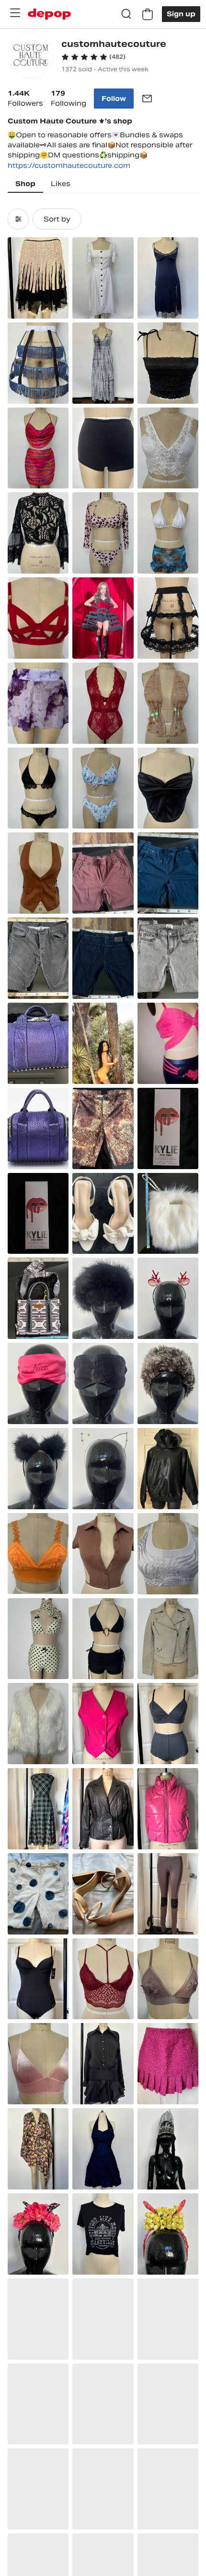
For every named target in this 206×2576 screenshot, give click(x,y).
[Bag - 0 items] (148, 14)
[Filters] (18, 219)
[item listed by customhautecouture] (38, 278)
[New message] (147, 99)
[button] (93, 57)
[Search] (126, 14)
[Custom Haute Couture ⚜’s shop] (31, 57)
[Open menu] (15, 13)
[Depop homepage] (49, 14)
